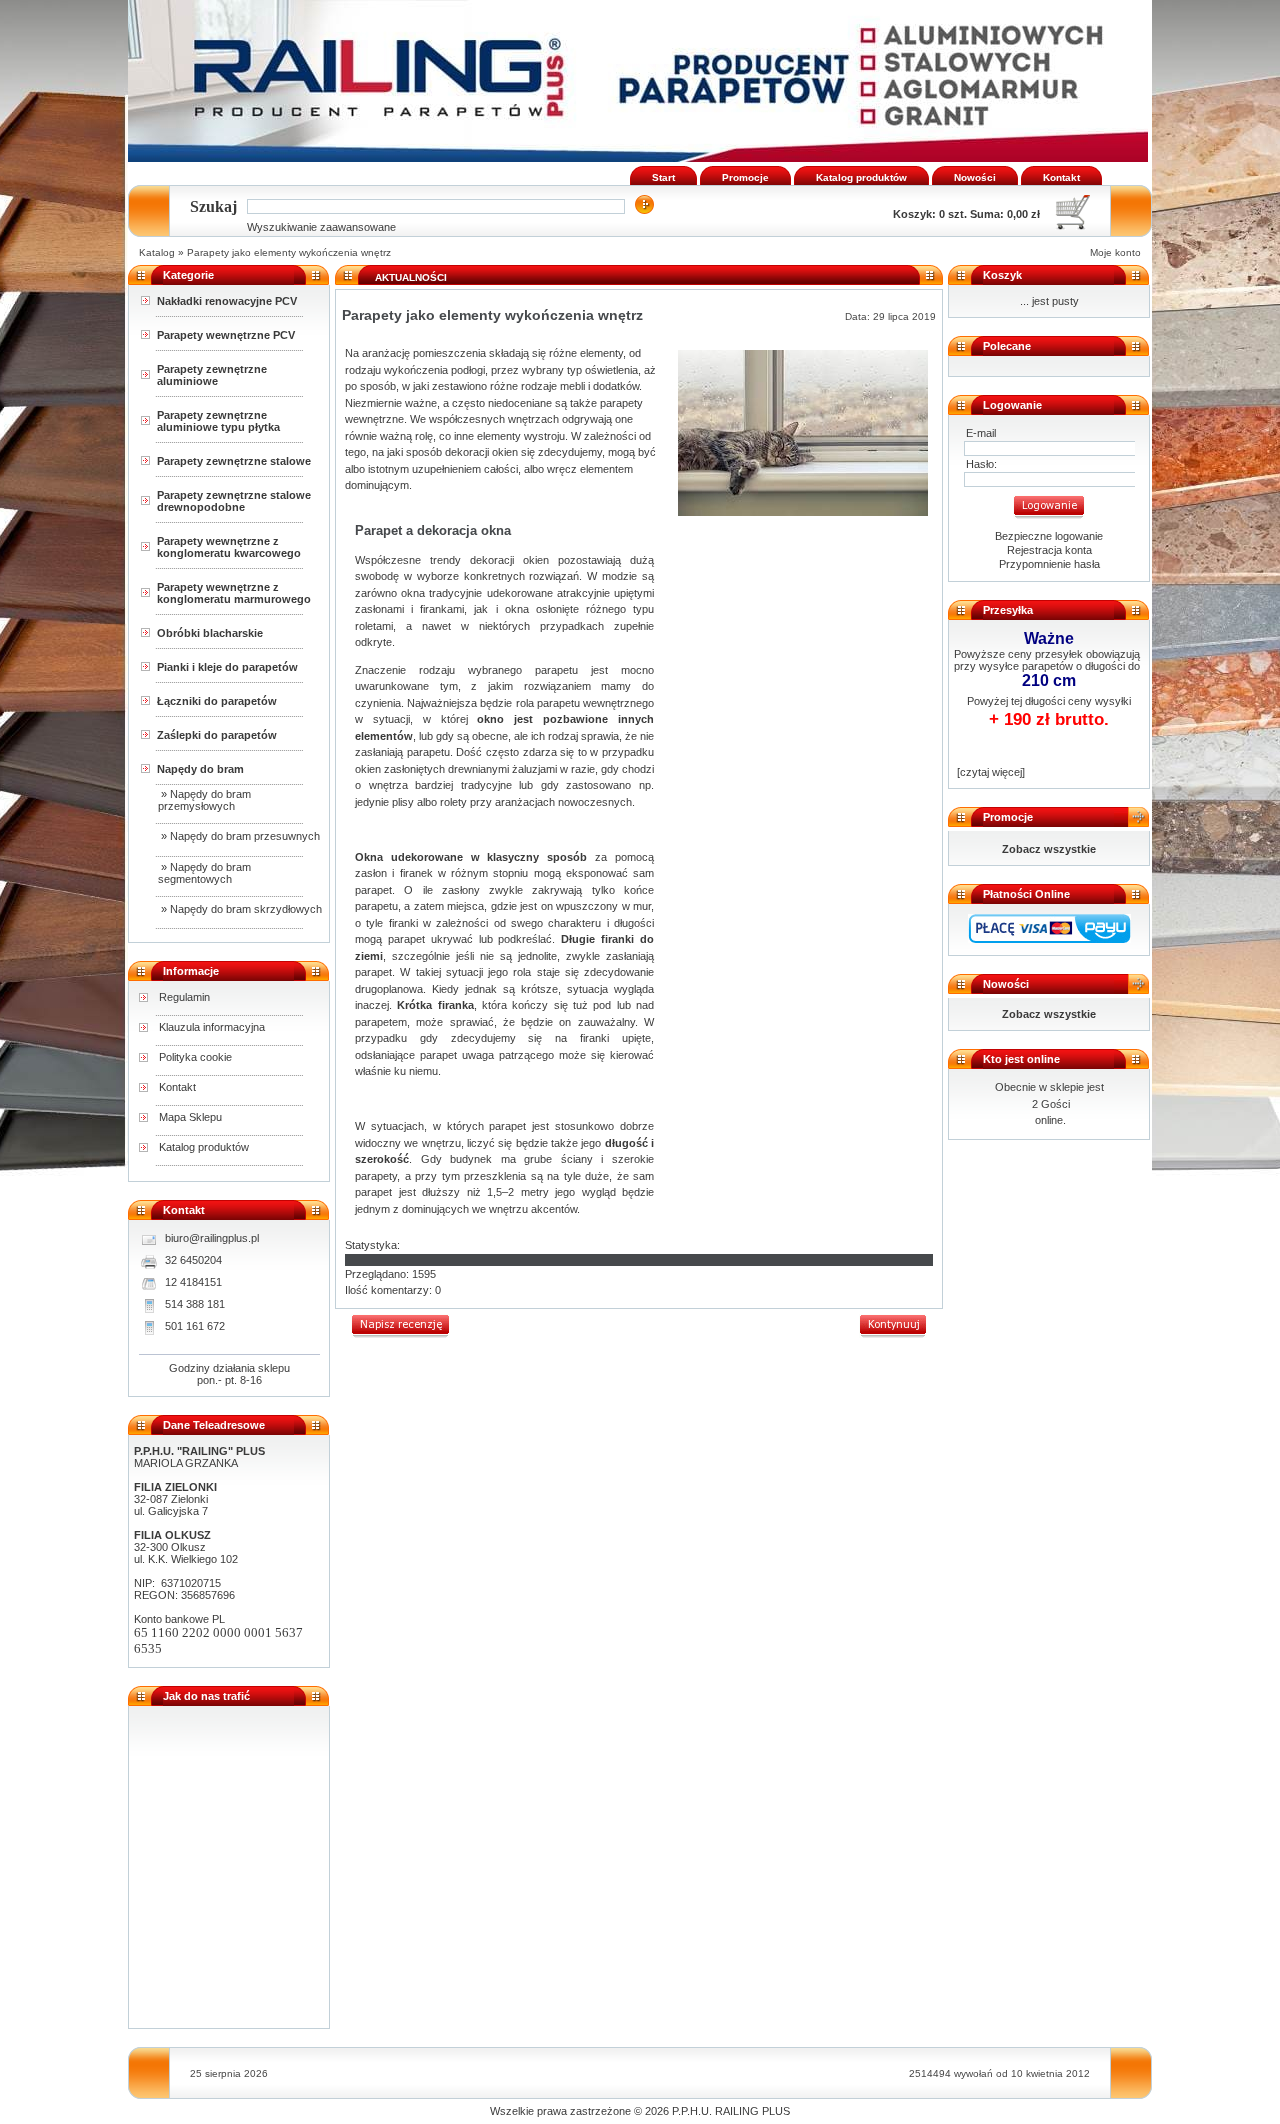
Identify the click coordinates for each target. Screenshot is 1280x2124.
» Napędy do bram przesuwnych (239, 836)
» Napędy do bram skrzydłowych (240, 909)
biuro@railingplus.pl (212, 1238)
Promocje (745, 177)
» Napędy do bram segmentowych (204, 873)
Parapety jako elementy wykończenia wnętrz (289, 252)
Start (663, 177)
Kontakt (1061, 177)
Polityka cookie (195, 1057)
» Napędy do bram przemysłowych (204, 800)
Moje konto (1115, 252)
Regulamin (184, 997)
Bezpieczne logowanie (1049, 536)
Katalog (157, 252)
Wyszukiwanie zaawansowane (321, 227)
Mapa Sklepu (190, 1117)
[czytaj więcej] (989, 772)
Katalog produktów (861, 177)
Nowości (975, 177)
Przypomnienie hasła (1049, 564)
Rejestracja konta (1049, 550)
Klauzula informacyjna (212, 1027)
